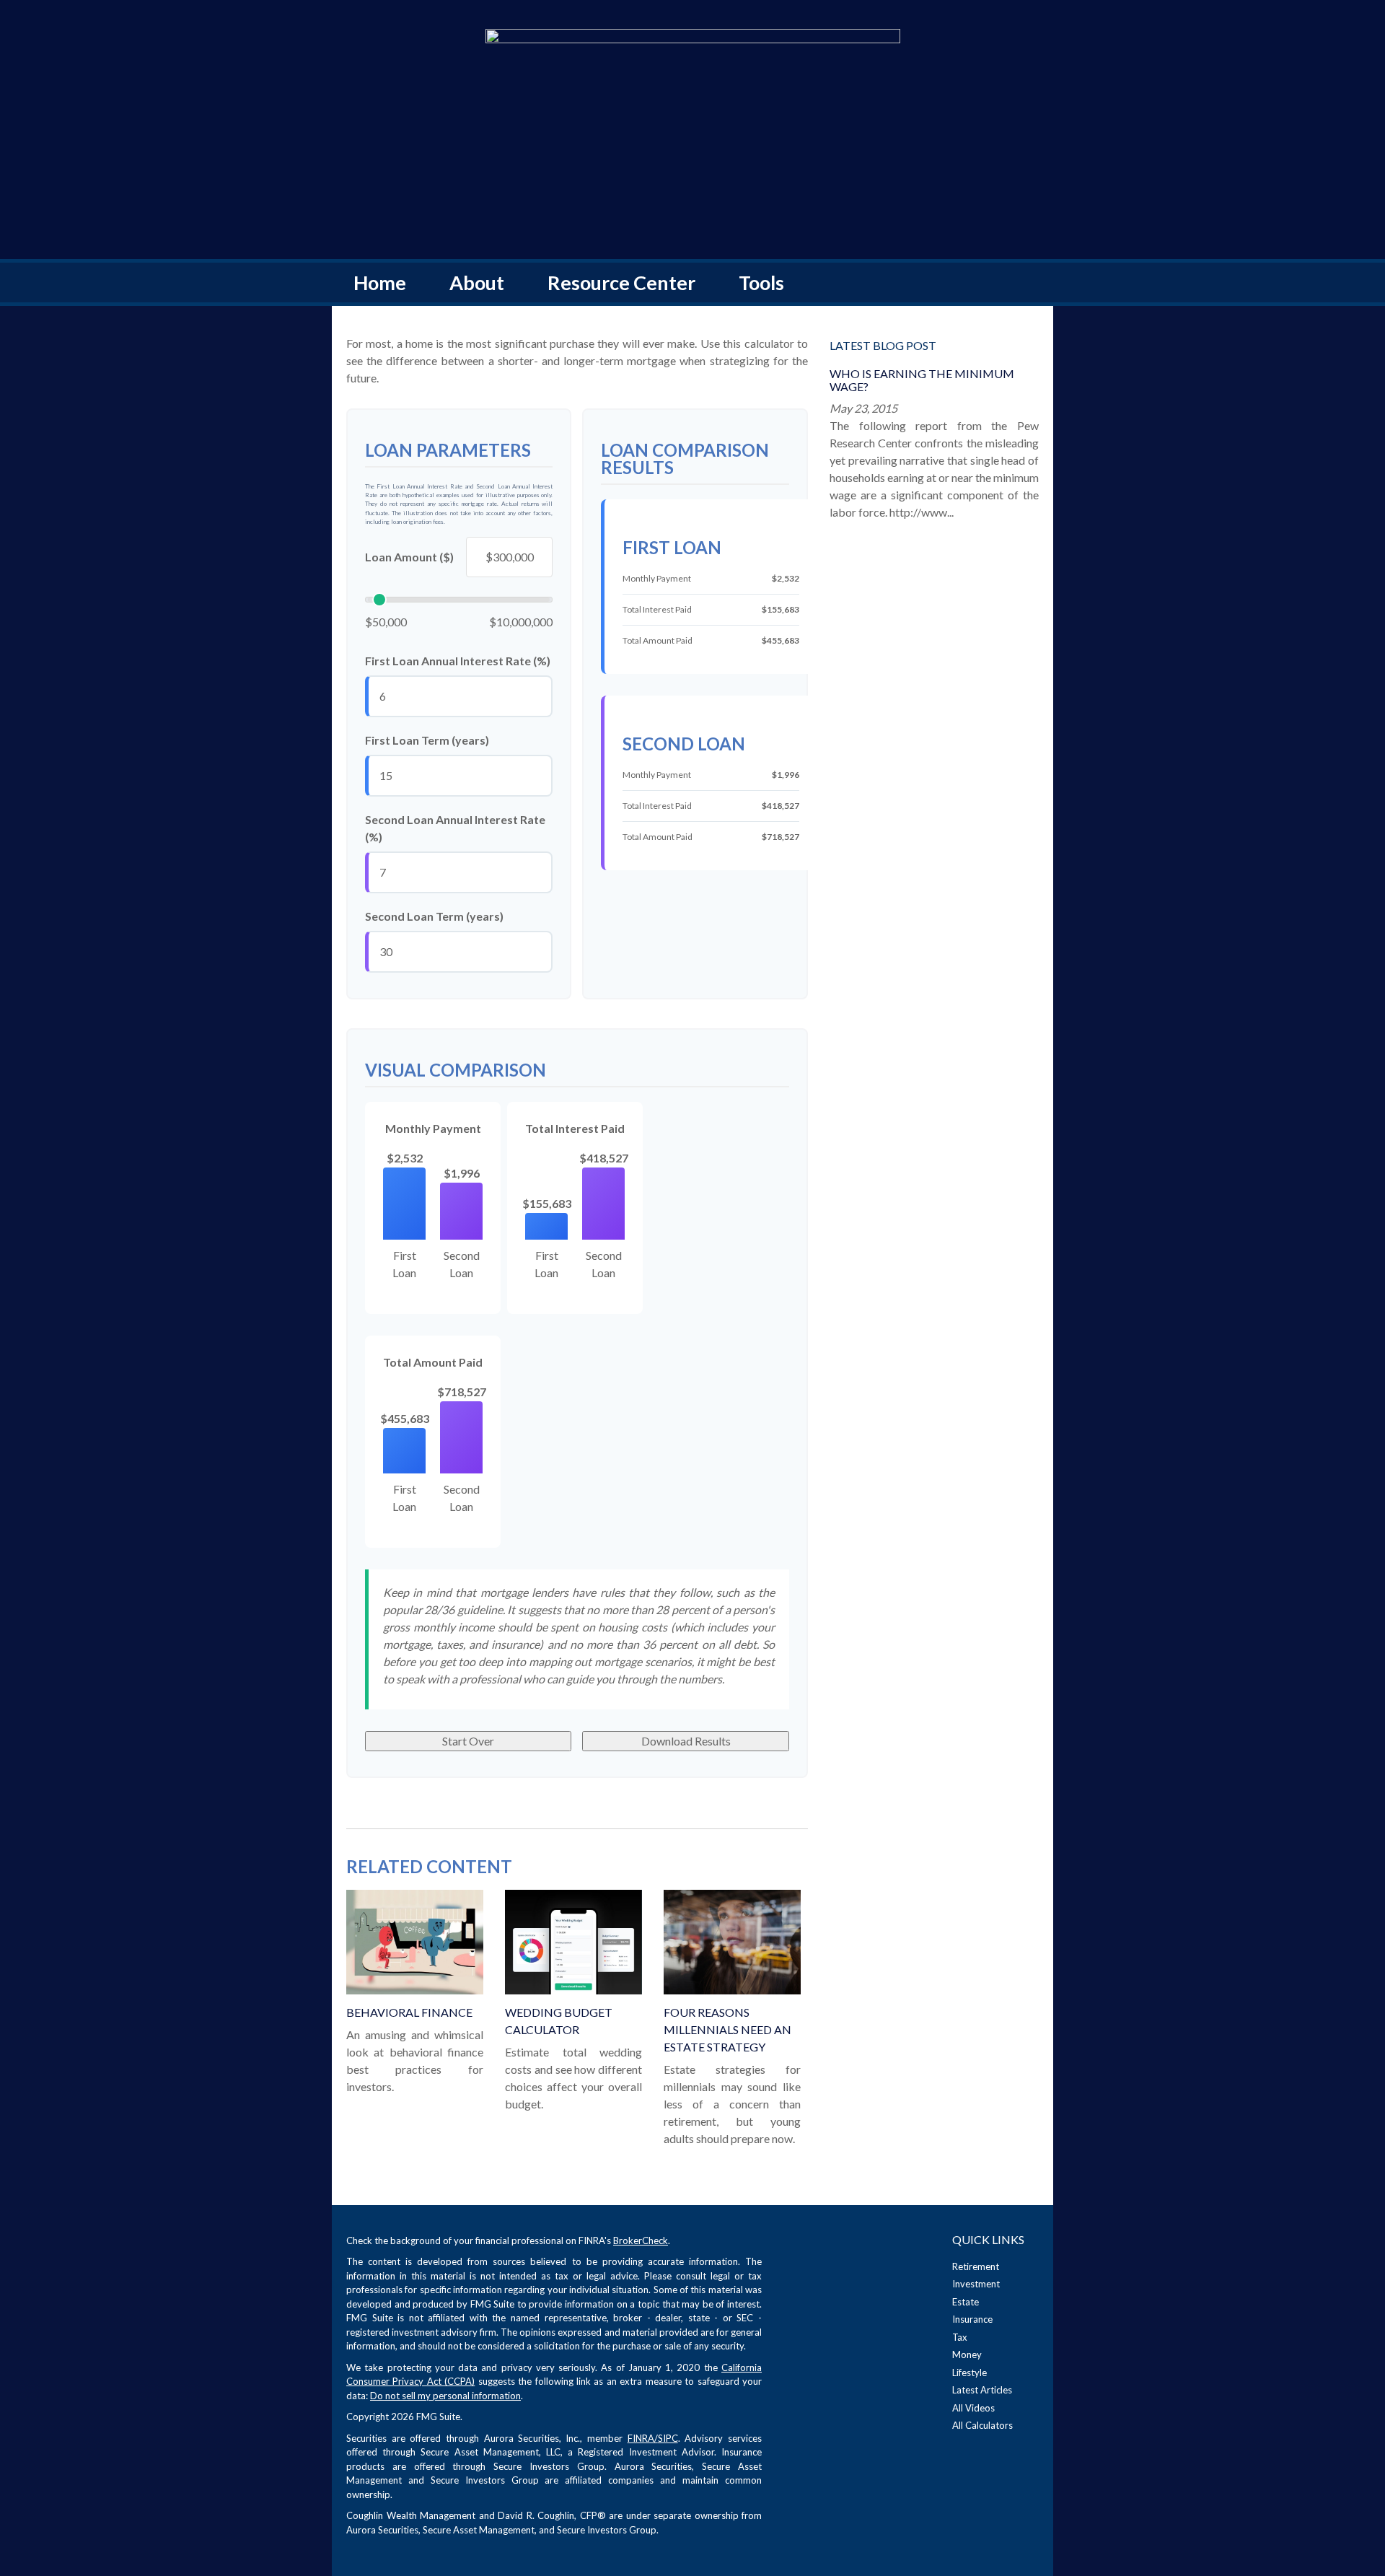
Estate (966, 2302)
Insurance (972, 2319)
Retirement (976, 2266)
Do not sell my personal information (445, 2396)
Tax (960, 2337)
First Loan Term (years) (427, 740)
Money (967, 2354)
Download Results (686, 1741)
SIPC (668, 2438)
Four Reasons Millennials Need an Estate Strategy (727, 2029)
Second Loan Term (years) (434, 916)
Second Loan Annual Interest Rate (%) (455, 828)
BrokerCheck (641, 2240)
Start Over (468, 1741)
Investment (976, 2284)
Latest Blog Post (883, 345)
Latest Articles (982, 2390)
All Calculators (982, 2425)
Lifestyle (969, 2373)
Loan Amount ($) (409, 557)
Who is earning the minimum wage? (922, 380)
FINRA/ (643, 2438)
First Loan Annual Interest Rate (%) (458, 661)
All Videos (973, 2408)
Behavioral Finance (409, 2012)
